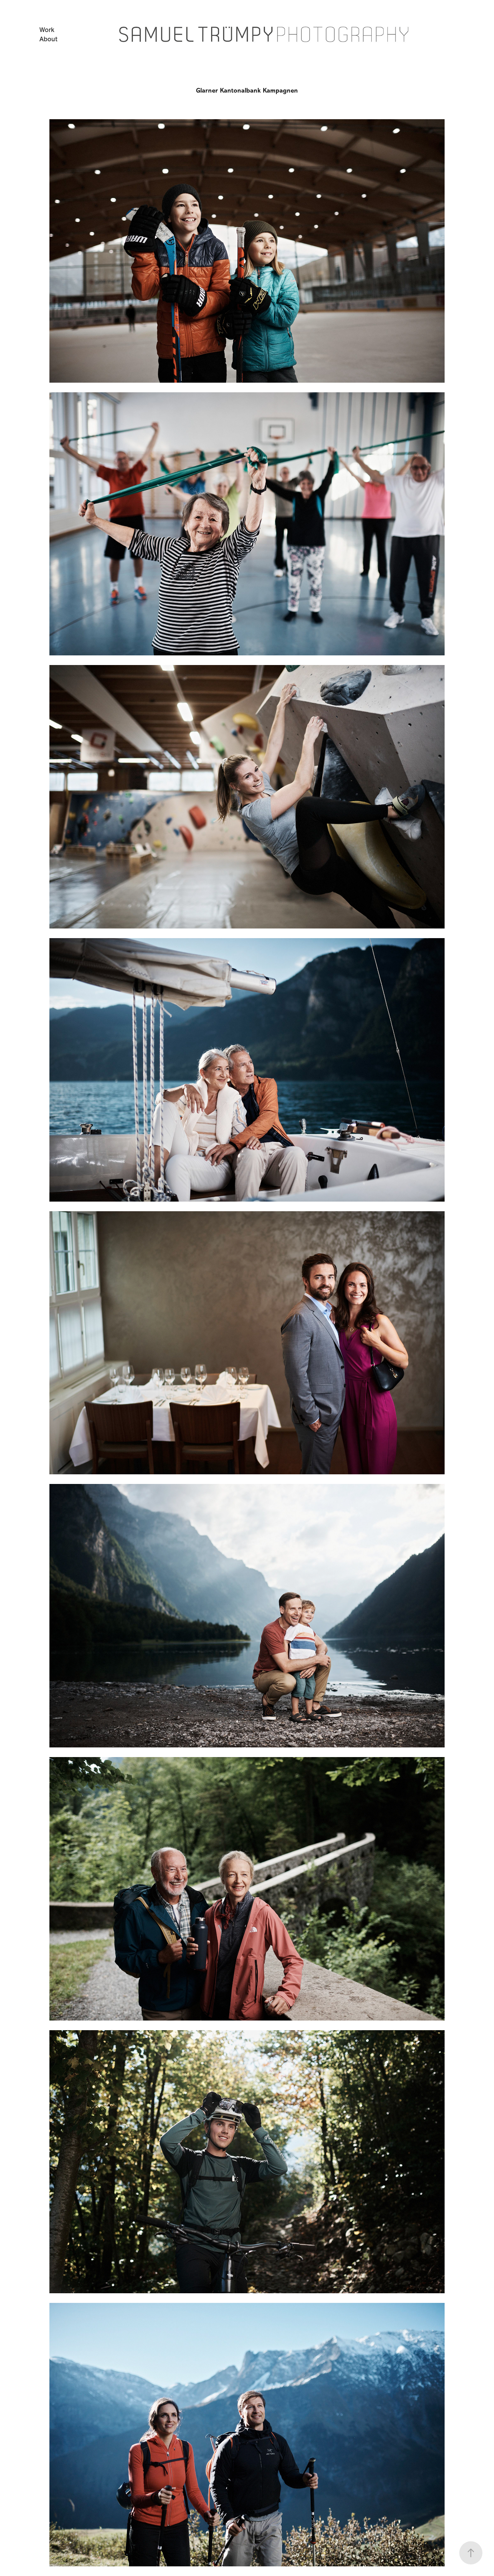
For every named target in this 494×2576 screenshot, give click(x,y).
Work (47, 30)
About (48, 39)
